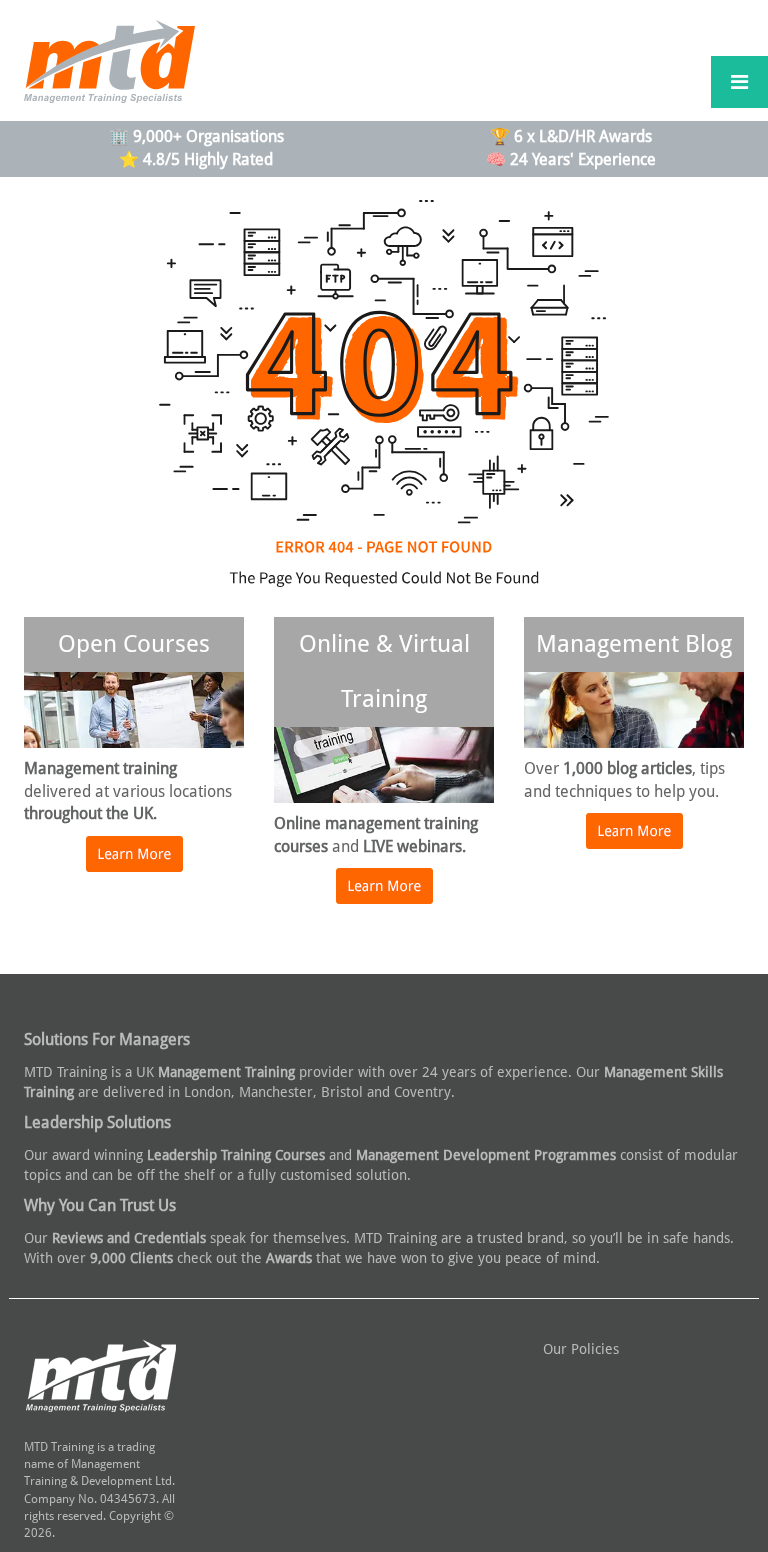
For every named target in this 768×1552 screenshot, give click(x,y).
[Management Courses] (134, 864)
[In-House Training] (634, 841)
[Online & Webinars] (384, 896)
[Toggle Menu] (739, 82)
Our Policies (581, 1349)
